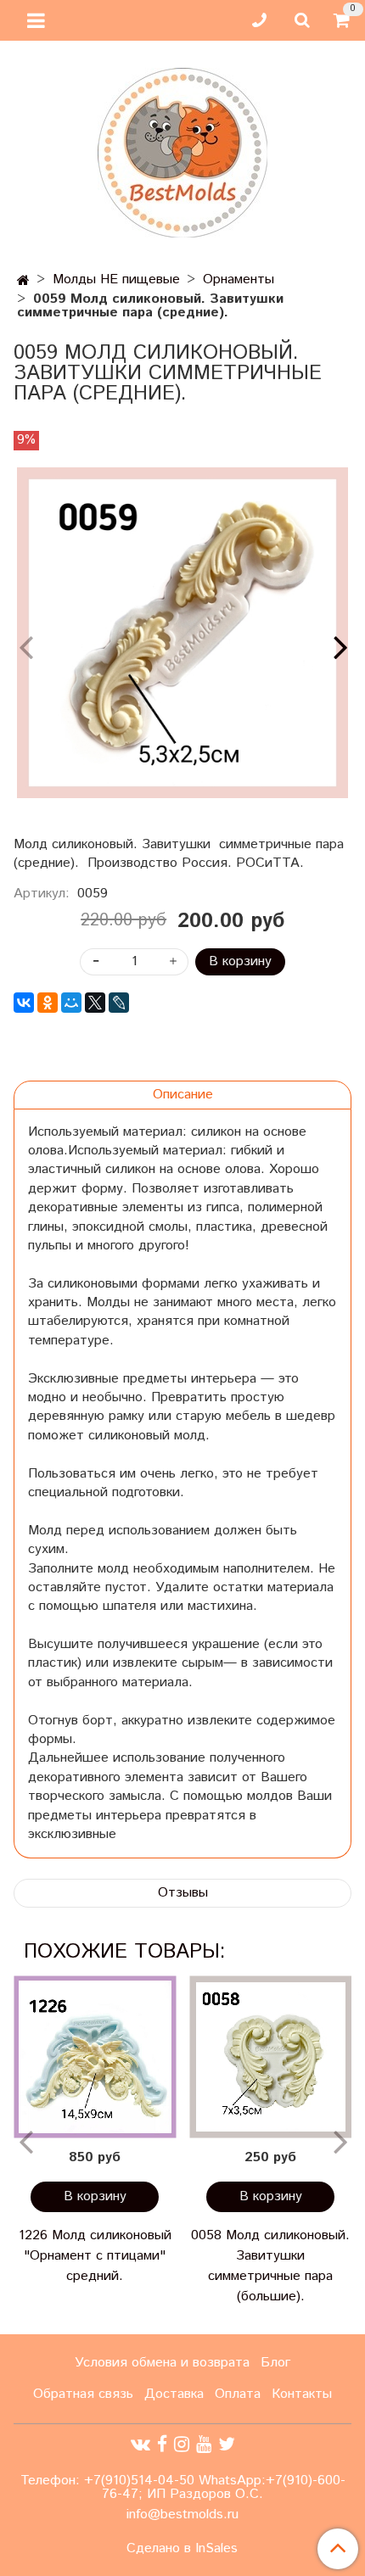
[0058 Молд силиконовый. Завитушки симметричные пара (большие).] (270, 2056)
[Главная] (23, 281)
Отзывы (183, 1893)
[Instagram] (182, 2445)
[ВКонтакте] (24, 1003)
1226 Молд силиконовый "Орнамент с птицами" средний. (95, 2256)
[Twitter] (227, 2445)
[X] (95, 1003)
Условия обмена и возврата (162, 2363)
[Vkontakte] (140, 2445)
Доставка (174, 2394)
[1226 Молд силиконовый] (95, 2056)
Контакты (302, 2394)
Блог (275, 2363)
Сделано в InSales (182, 2549)
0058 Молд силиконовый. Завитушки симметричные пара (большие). (270, 2266)
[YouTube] (204, 2445)
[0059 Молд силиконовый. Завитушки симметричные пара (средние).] (182, 633)
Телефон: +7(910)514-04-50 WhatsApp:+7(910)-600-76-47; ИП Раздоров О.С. (183, 2487)
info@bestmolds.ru (182, 2515)
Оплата (238, 2394)
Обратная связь (83, 2394)
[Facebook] (162, 2445)
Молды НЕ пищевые (116, 279)
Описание (183, 1095)
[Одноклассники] (48, 1003)
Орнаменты (239, 279)
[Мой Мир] (71, 1003)
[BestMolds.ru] (182, 151)
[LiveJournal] (119, 1003)
